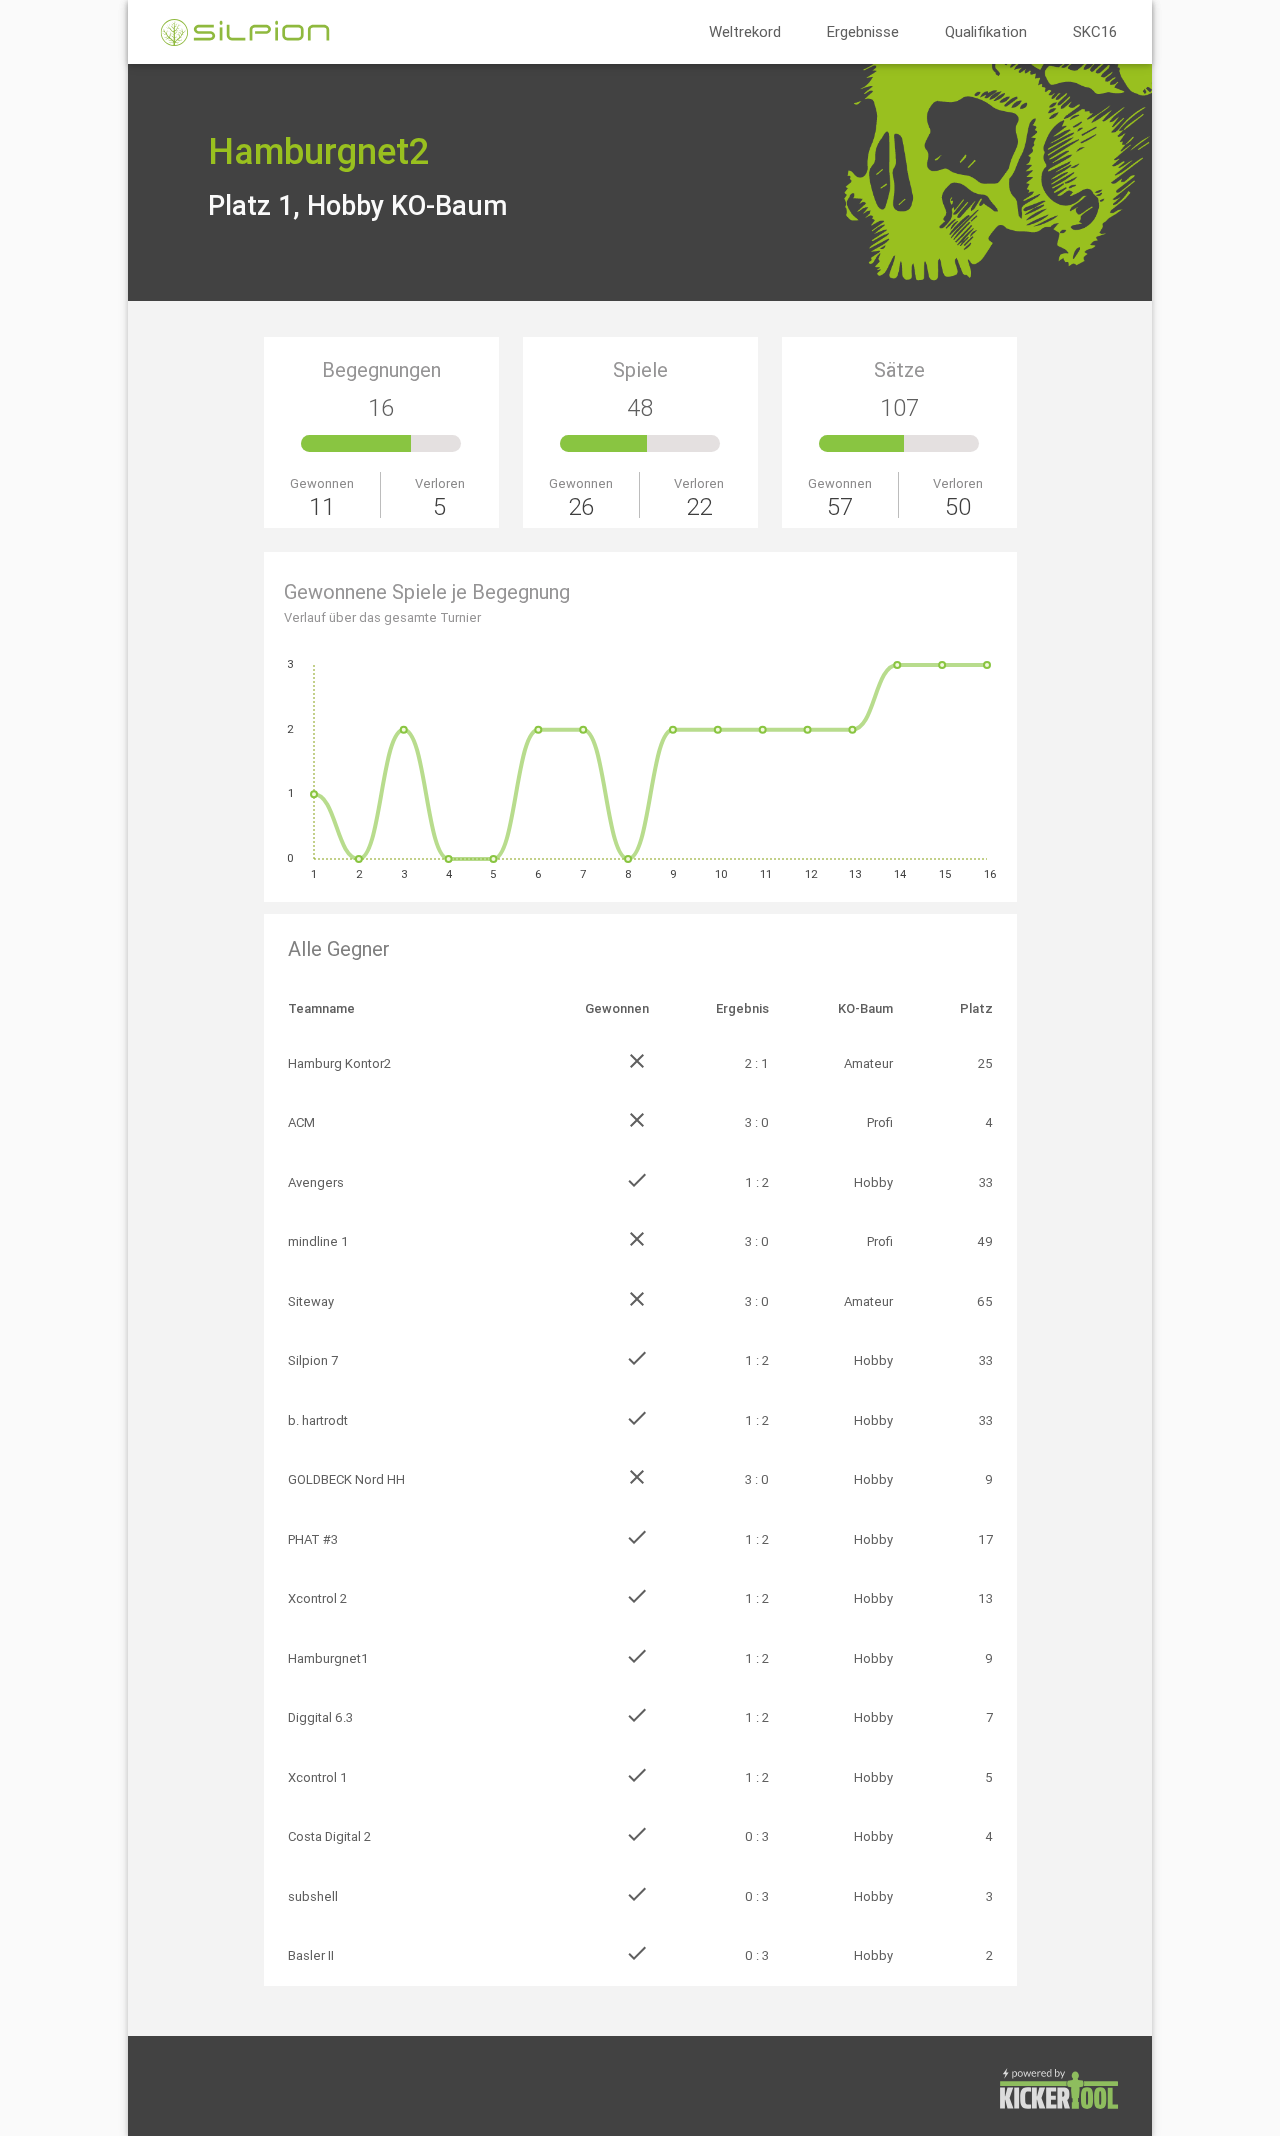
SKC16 (1095, 31)
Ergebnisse (863, 31)
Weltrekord (745, 31)
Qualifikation (986, 31)
